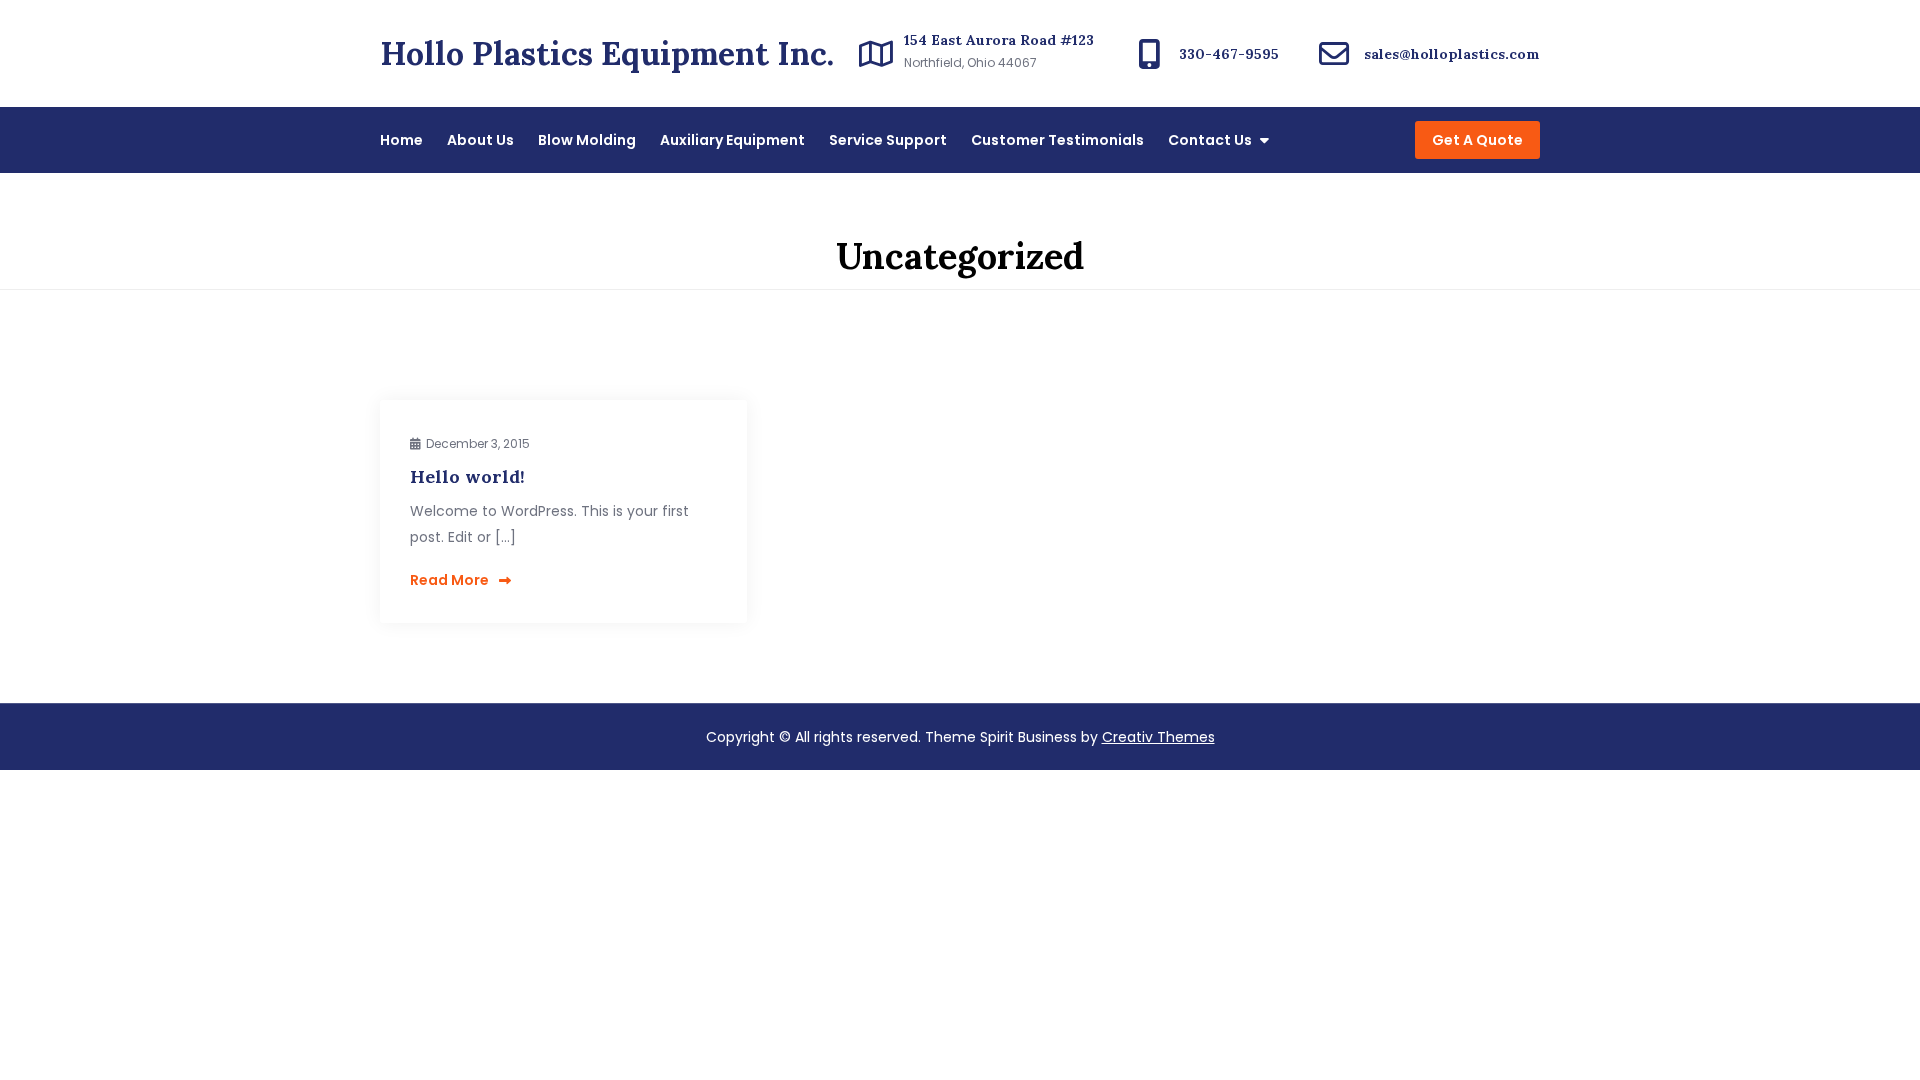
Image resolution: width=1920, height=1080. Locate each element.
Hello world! (467, 476)
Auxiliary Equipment (732, 140)
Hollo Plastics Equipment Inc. (607, 53)
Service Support (888, 140)
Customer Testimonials (1057, 140)
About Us (480, 140)
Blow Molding (587, 140)
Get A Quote (1477, 140)
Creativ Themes (1158, 737)
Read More (449, 580)
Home (401, 140)
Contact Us (1210, 140)
